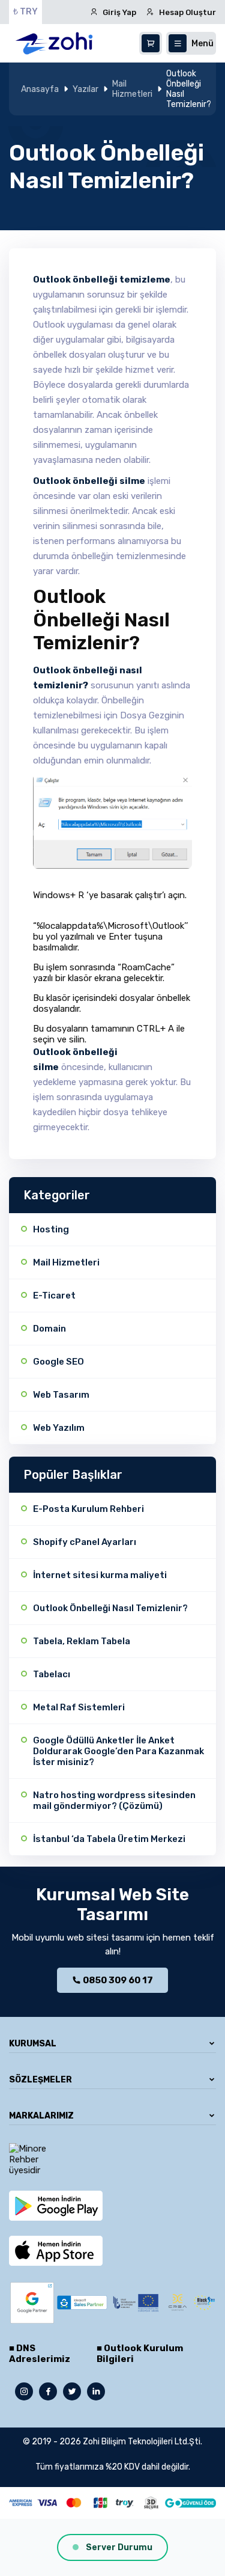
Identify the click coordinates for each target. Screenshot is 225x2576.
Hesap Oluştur (187, 12)
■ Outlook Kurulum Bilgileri (140, 2354)
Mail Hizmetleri (132, 89)
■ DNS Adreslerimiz (40, 2354)
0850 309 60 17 (117, 1980)
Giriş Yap (119, 12)
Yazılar (85, 89)
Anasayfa (40, 89)
